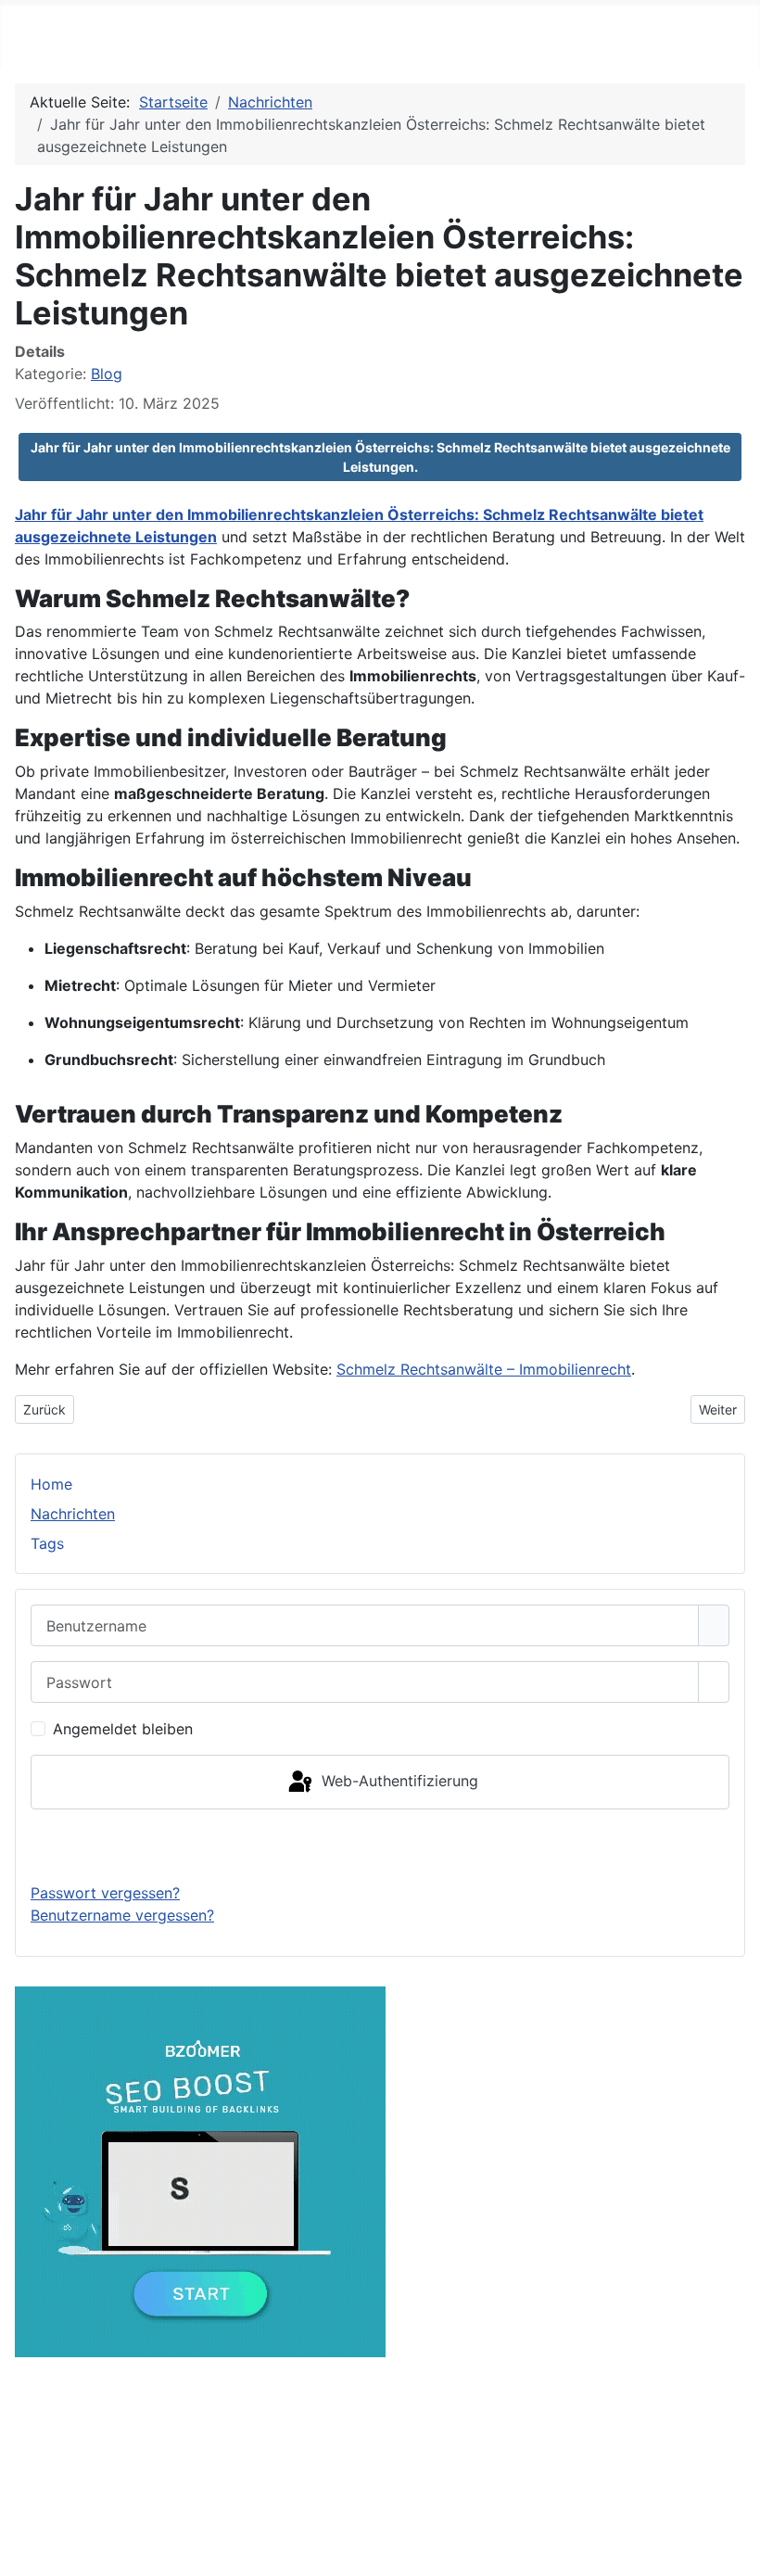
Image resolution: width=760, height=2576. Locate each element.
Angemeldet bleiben (123, 1729)
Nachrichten (73, 1514)
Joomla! (158, 2522)
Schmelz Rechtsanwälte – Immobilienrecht (484, 1369)
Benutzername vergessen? (122, 1915)
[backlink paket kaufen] (200, 2170)
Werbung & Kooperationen (372, 2420)
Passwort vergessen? (105, 1893)
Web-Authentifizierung (398, 1781)
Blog (107, 374)
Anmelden (380, 1846)
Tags (47, 1543)
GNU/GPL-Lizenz (379, 2522)
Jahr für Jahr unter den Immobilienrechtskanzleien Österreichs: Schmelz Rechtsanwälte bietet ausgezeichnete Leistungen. (380, 457)
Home (51, 1484)
